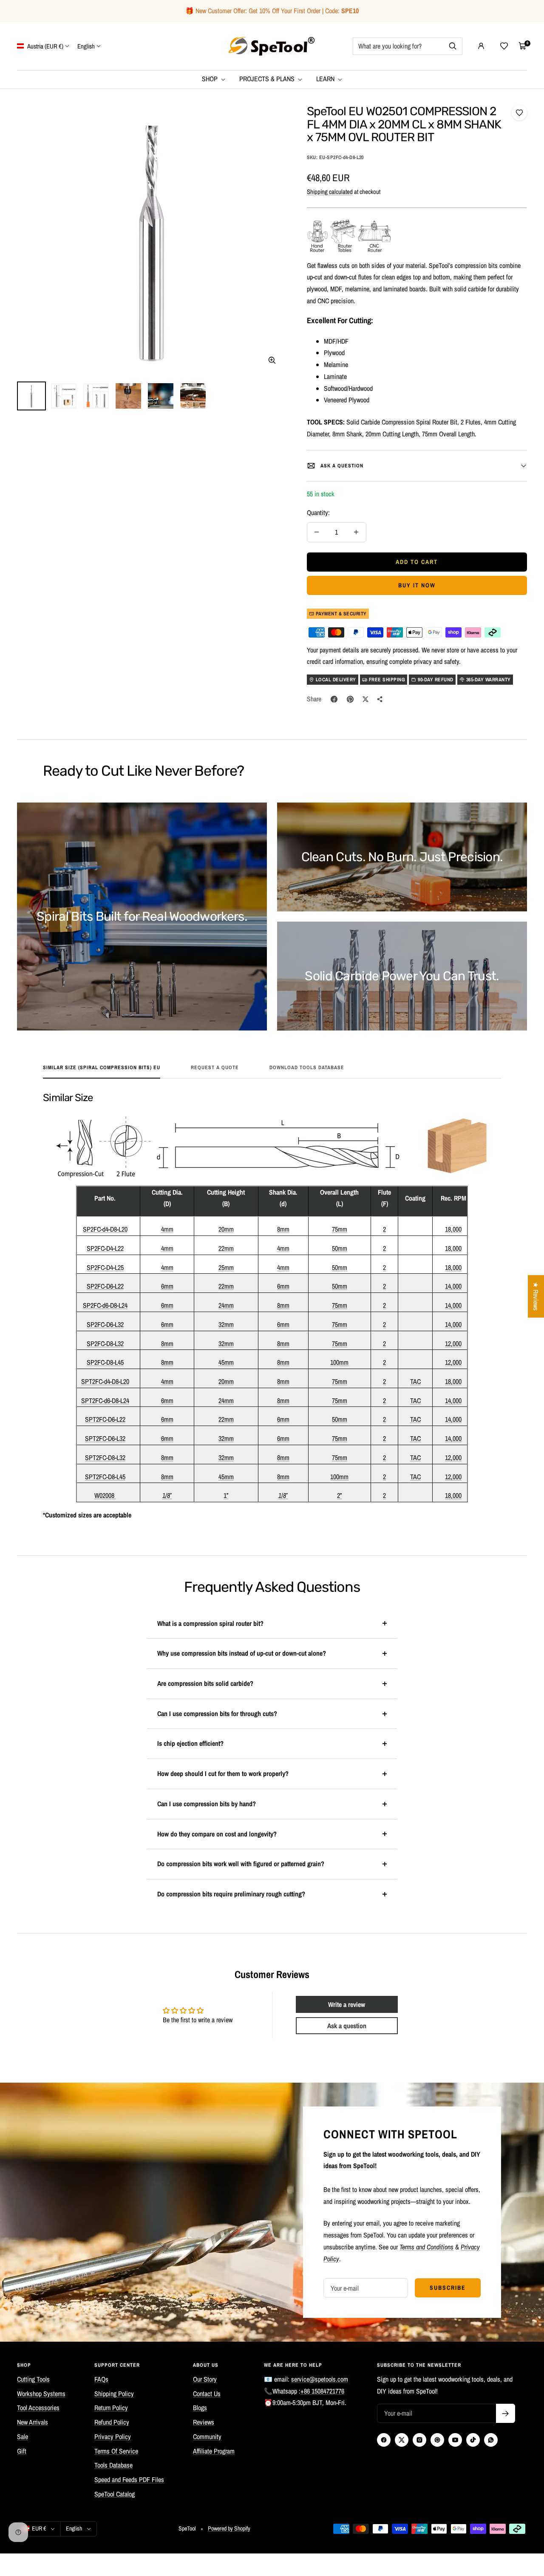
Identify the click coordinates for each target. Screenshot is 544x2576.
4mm (167, 1229)
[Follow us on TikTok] (473, 2440)
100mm (339, 1362)
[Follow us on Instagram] (419, 2440)
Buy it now (417, 585)
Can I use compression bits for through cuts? (217, 1714)
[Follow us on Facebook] (384, 2440)
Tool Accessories (38, 2408)
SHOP (211, 79)
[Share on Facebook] (334, 699)
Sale (23, 2437)
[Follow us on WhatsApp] (491, 2440)
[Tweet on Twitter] (365, 699)
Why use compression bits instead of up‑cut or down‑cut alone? (242, 1653)
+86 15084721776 (322, 2391)
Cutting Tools (33, 2379)
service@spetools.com (320, 2379)
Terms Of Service (116, 2451)
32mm (226, 1324)
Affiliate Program (214, 2451)
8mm (283, 1229)
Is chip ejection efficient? (190, 1743)
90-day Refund (436, 680)
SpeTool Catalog (115, 2494)
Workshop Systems (41, 2394)
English (86, 46)
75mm (340, 1229)
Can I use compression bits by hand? (207, 1804)
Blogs (200, 2408)
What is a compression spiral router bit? (210, 1623)
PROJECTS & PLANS (268, 79)
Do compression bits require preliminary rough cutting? (231, 1894)
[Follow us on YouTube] (455, 2440)
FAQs (101, 2379)
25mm (226, 1267)
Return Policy (111, 2408)
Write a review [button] (347, 2004)
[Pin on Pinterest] (350, 699)
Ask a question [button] (347, 2026)
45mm (226, 1362)
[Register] (506, 2413)
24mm (226, 1305)
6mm (167, 1286)
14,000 (453, 1286)
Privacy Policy (113, 2437)
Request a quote (215, 1068)
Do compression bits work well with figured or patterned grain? (241, 1864)
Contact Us (207, 2394)
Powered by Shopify (229, 2528)
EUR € (39, 2528)
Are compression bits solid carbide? (205, 1683)
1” (226, 1495)
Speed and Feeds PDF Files (129, 2479)
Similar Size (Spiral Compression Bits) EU (102, 1068)
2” (339, 1495)
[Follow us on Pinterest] (437, 2440)
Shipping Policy (114, 2394)
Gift (22, 2451)
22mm (226, 1248)
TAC (415, 1381)
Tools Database (113, 2465)
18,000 (453, 1229)
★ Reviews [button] (536, 1296)
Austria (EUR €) (45, 46)
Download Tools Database (307, 1068)
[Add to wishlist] (519, 113)
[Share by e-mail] (380, 699)
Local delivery (336, 680)
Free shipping (387, 680)
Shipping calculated (330, 192)
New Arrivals (33, 2422)
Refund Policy (112, 2422)
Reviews (204, 2422)
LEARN (326, 79)
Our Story (205, 2379)
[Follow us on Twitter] (402, 2440)
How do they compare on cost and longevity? (217, 1834)
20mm (226, 1229)
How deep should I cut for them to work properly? (223, 1773)
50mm (340, 1248)
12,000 (453, 1344)
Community (207, 2437)
